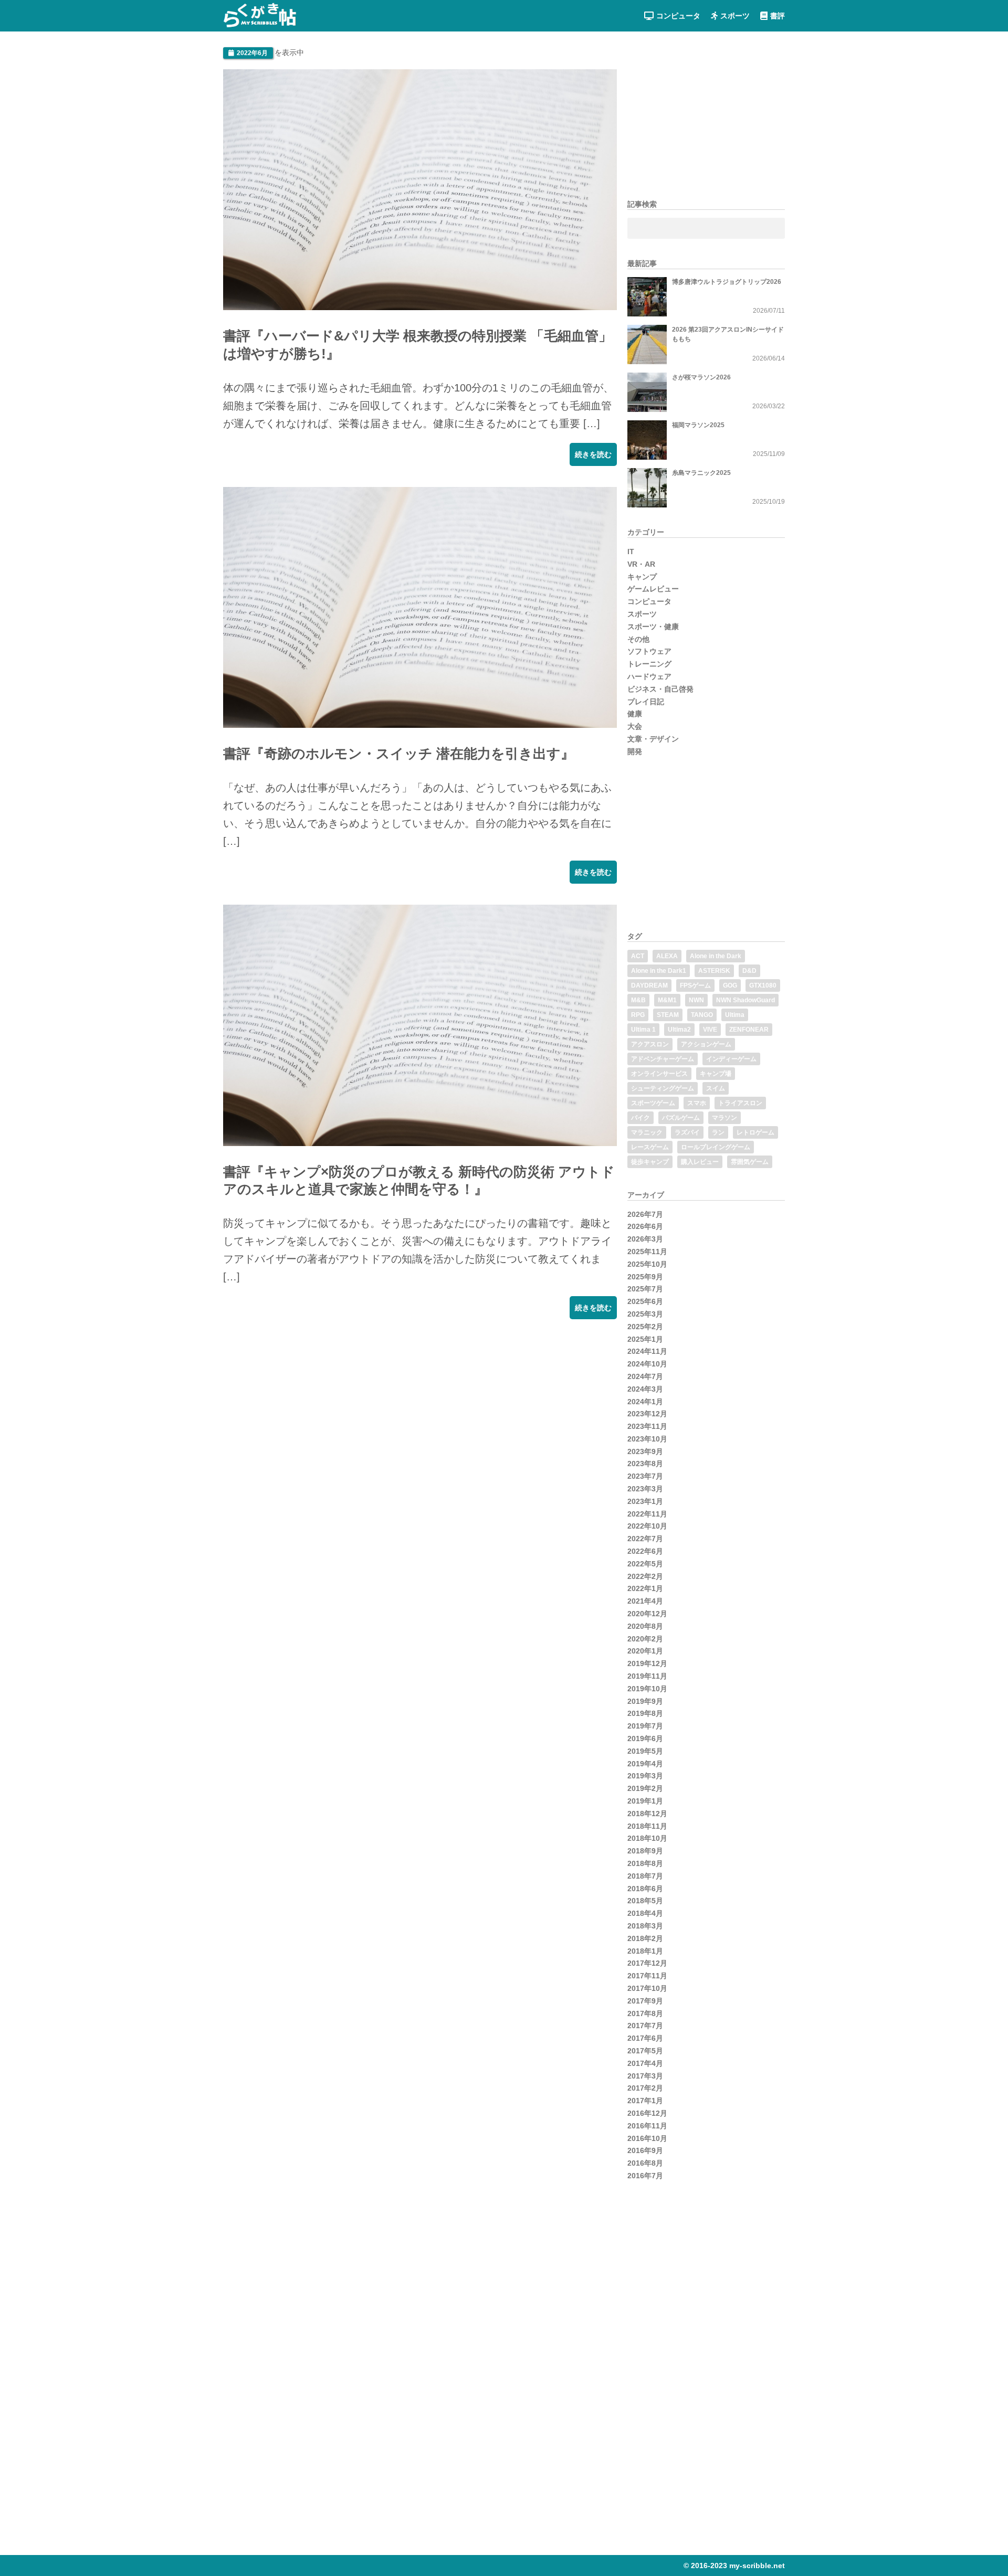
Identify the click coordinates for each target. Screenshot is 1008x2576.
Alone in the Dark (716, 956)
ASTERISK (714, 971)
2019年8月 (645, 1713)
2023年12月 (647, 1414)
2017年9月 (645, 2001)
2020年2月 (645, 1639)
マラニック (647, 1132)
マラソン (724, 1118)
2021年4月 (645, 1601)
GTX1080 (763, 985)
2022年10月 (647, 1526)
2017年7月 (645, 2026)
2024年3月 (645, 1389)
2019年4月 (645, 1764)
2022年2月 (645, 1576)
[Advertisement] (302, 1406)
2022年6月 (645, 1551)
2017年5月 (645, 2051)
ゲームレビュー (653, 589)
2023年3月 (645, 1489)
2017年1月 (645, 2101)
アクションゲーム (706, 1044)
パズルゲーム (681, 1118)
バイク (640, 1118)
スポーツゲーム (653, 1103)
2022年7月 (645, 1539)
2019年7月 (645, 1726)
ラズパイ (687, 1132)
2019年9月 (645, 1701)
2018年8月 (645, 1863)
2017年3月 (645, 2076)
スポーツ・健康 (653, 627)
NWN (696, 1000)
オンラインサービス (659, 1074)
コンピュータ (678, 16)
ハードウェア (649, 676)
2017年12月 (647, 1963)
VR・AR (641, 564)
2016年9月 (645, 2150)
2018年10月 (647, 1838)
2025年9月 (645, 1277)
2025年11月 (647, 1252)
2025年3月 (645, 1314)
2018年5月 (645, 1901)
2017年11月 (647, 1976)
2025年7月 (645, 1289)
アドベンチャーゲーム (663, 1059)
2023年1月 (645, 1501)
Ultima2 (679, 1030)
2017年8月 (645, 2013)
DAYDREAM (649, 985)
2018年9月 (645, 1851)
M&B (638, 1000)
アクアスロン (650, 1044)
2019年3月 (645, 1776)
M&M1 (667, 1000)
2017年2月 (645, 2088)
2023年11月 (647, 1426)
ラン (718, 1132)
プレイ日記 (646, 702)
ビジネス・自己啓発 (660, 689)
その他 (638, 639)
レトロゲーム (755, 1132)
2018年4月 (645, 1913)
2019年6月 (645, 1738)
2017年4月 (645, 2063)
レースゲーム (650, 1147)
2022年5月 (645, 1564)
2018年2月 (645, 1938)
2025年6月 (645, 1301)
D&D (749, 971)
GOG (730, 985)
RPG (638, 1015)
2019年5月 (645, 1751)
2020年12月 (647, 1614)
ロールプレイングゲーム (716, 1147)
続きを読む (593, 454)
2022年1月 (645, 1588)
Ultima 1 (643, 1030)
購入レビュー (700, 1162)
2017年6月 (645, 2038)
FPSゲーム (695, 985)
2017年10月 (647, 1988)
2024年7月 (645, 1376)
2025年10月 (647, 1264)
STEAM (668, 1015)
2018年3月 (645, 1926)
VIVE (710, 1030)
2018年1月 (645, 1951)
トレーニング (649, 664)
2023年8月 (645, 1464)
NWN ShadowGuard (745, 1000)
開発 (635, 751)
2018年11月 (647, 1826)
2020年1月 (645, 1651)
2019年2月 (645, 1788)
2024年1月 (645, 1402)
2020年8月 (645, 1626)
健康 (635, 714)
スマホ (697, 1103)
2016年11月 (647, 2126)
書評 (778, 16)
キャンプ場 (716, 1074)
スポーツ (735, 16)
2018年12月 (647, 1814)
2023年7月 (645, 1476)
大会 (635, 726)
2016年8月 (645, 2163)
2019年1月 (645, 1801)
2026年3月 (645, 1239)
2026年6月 (645, 1226)
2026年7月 (645, 1214)
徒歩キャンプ (650, 1162)
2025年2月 (645, 1327)
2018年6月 (645, 1889)
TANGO (702, 1015)
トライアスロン (740, 1103)
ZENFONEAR (749, 1030)
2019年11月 (647, 1676)
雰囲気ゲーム (750, 1162)
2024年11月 (647, 1351)
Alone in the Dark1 (659, 971)
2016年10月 (647, 2138)
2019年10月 (647, 1689)
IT (631, 552)
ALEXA (667, 956)
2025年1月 (645, 1339)
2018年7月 (645, 1876)
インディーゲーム (731, 1059)
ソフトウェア (649, 651)
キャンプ (642, 577)
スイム (716, 1088)
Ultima (735, 1015)
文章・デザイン (653, 739)
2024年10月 (647, 1364)
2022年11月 (647, 1514)
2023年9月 (645, 1451)
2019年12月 (647, 1663)
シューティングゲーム (663, 1088)
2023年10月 (647, 1439)
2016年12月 (647, 2113)
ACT (638, 956)
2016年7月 (645, 2176)
